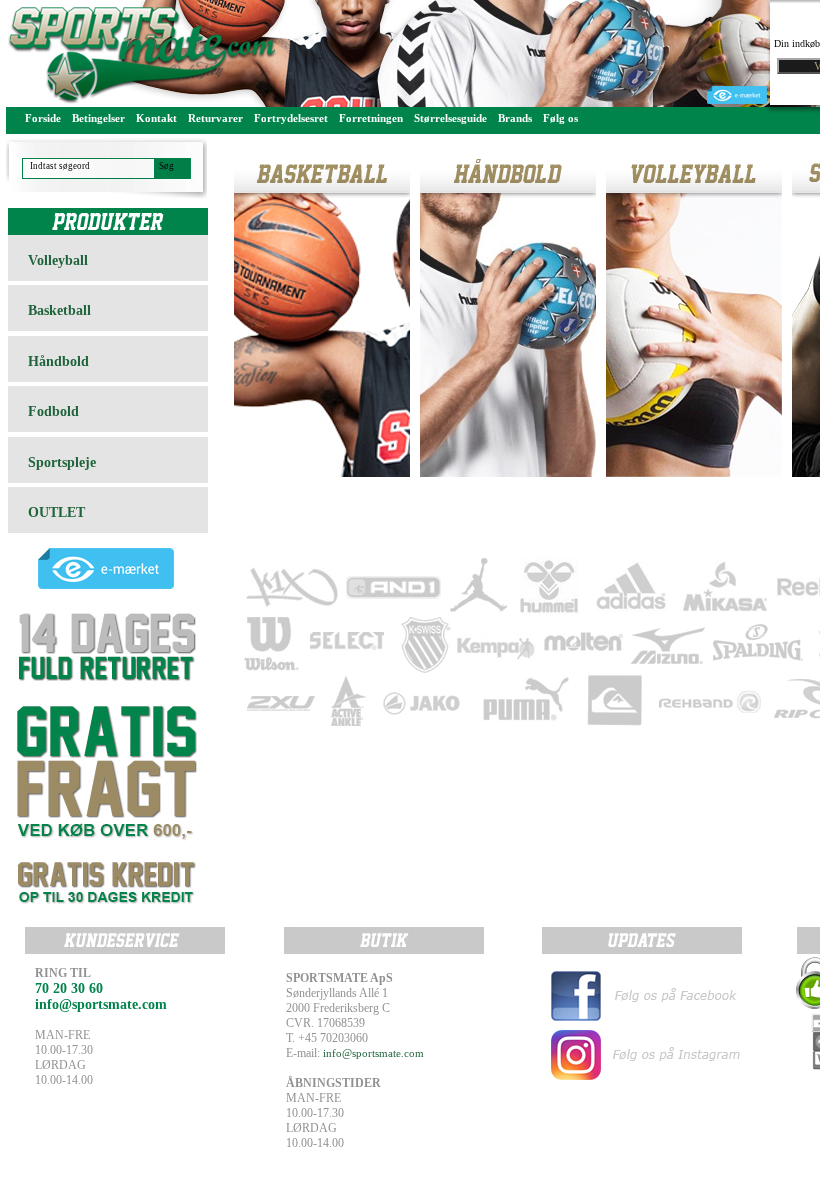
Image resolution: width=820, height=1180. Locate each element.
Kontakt (156, 118)
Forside (43, 118)
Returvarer (215, 118)
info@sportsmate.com (373, 1053)
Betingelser (98, 118)
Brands (515, 118)
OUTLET (56, 512)
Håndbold (58, 361)
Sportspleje (62, 462)
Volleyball (58, 260)
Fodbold (53, 411)
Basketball (59, 310)
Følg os (560, 118)
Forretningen (371, 118)
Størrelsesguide (450, 118)
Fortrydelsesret (291, 118)
